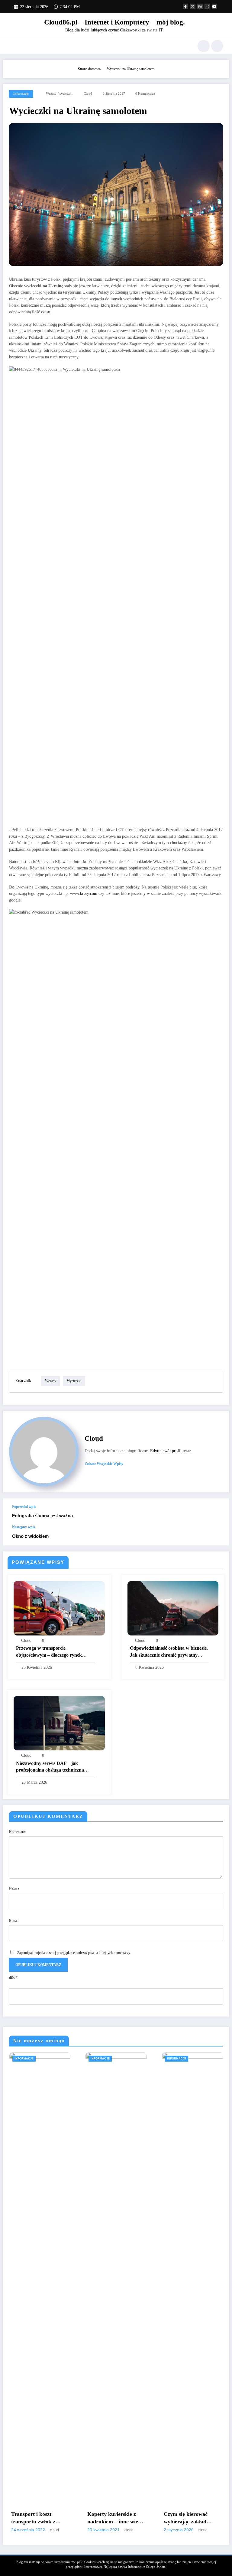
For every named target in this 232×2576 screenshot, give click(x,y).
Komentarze (18, 1832)
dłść (13, 1978)
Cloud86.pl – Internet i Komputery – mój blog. (114, 22)
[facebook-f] (185, 6)
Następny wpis (24, 1527)
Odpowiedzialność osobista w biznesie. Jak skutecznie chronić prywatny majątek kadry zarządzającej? (169, 1652)
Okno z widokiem (30, 1536)
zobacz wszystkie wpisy (104, 1464)
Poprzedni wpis (24, 1507)
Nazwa (14, 1888)
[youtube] (214, 6)
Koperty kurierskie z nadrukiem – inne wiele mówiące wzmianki (115, 2518)
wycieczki (65, 94)
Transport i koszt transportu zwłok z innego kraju (33, 2518)
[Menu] (12, 46)
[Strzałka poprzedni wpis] (218, 1512)
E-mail (14, 1921)
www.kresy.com (84, 893)
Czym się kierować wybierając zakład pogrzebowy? (186, 2518)
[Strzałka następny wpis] (218, 1535)
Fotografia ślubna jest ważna (42, 1516)
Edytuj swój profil (166, 1451)
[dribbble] (200, 6)
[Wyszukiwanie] (204, 46)
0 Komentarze (145, 94)
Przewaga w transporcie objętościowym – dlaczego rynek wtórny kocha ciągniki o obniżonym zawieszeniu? (53, 1652)
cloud (88, 94)
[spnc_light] (217, 46)
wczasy (51, 94)
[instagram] (207, 6)
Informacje (21, 94)
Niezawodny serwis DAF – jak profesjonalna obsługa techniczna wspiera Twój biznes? (50, 1767)
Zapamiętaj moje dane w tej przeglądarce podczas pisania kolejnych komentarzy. (74, 1953)
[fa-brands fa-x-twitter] (193, 6)
